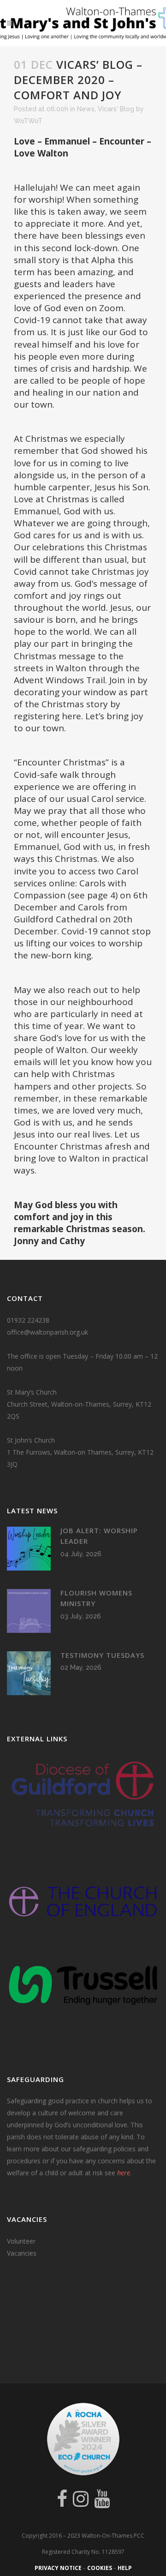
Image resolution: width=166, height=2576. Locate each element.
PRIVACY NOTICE (58, 2568)
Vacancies (22, 2253)
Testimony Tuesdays (102, 1655)
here (124, 2173)
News (86, 109)
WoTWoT (28, 121)
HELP (125, 2568)
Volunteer (21, 2241)
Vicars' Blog (116, 109)
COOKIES (100, 2568)
